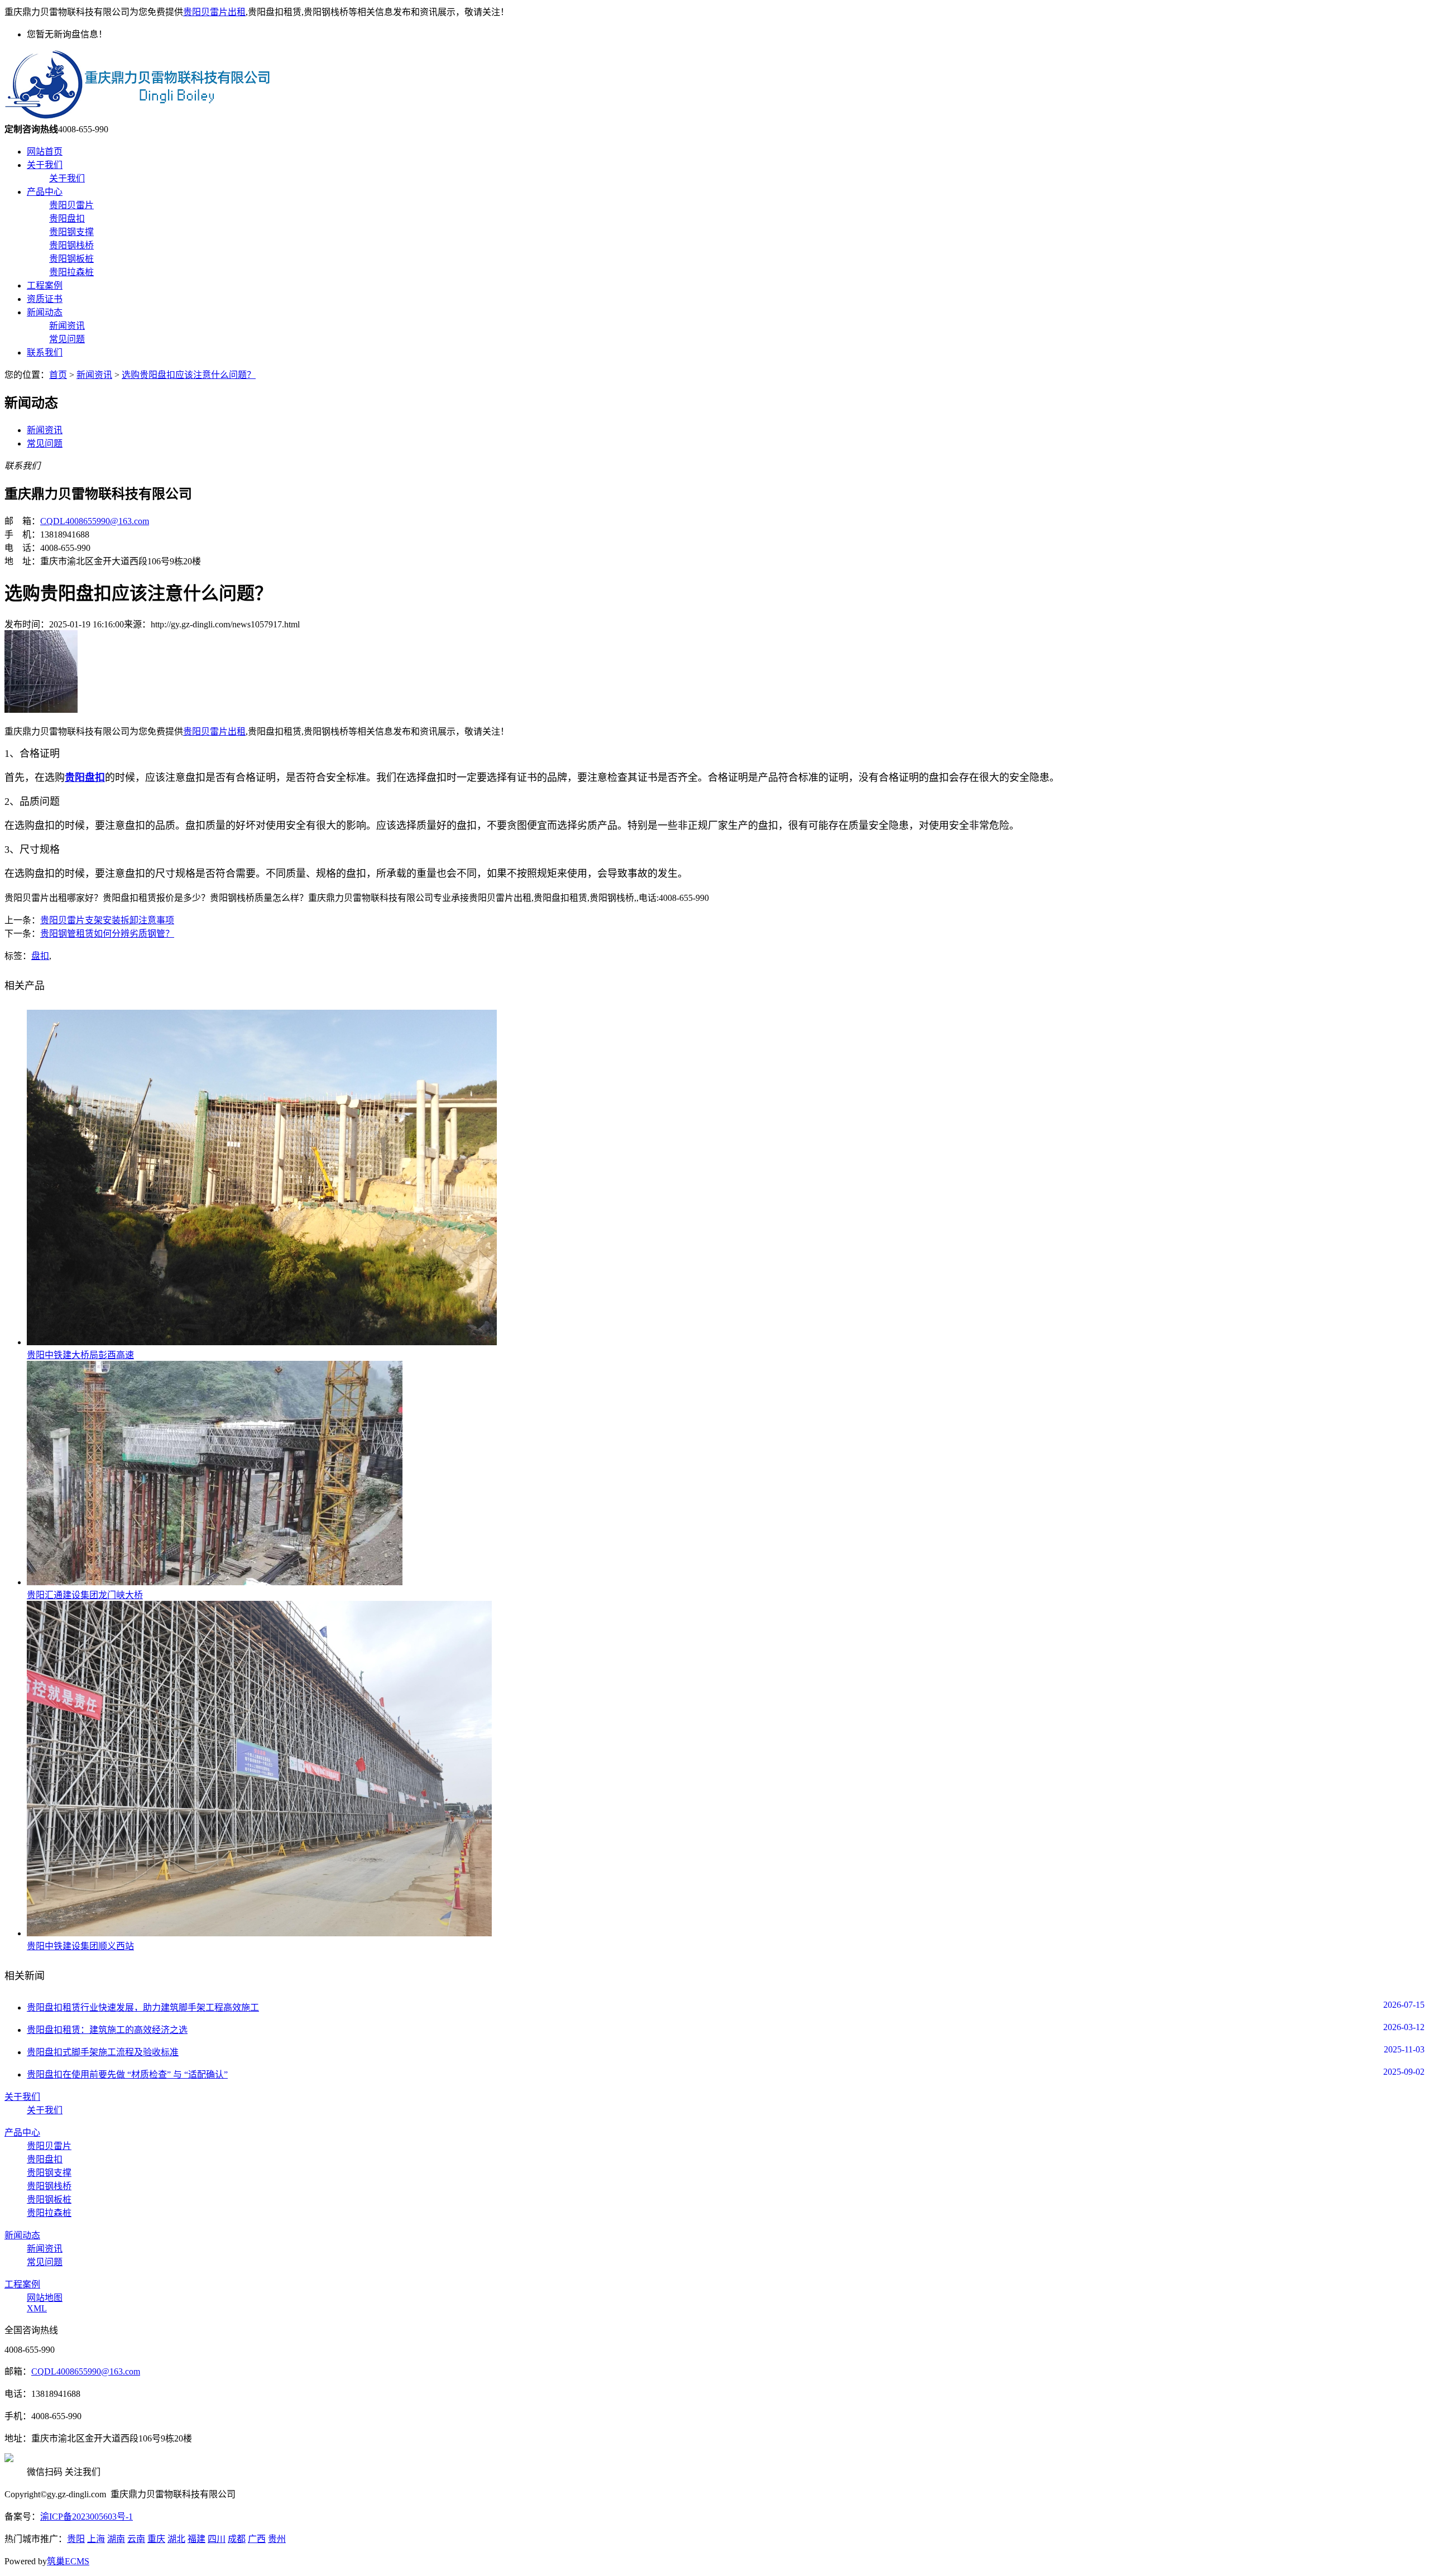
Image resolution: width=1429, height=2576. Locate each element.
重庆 (156, 2539)
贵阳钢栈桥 (71, 245)
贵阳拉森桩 (71, 272)
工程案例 (45, 286)
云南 (136, 2539)
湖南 (116, 2539)
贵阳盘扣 (67, 219)
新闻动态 (45, 312)
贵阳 (76, 2539)
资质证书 (45, 299)
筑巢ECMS (68, 2561)
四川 (217, 2539)
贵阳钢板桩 (71, 259)
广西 (257, 2539)
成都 (237, 2539)
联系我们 (45, 352)
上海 (96, 2539)
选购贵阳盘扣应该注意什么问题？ (189, 375)
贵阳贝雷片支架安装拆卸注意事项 (107, 920)
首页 (58, 375)
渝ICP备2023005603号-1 (87, 2517)
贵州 (277, 2539)
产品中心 (45, 192)
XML (37, 2308)
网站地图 (45, 2298)
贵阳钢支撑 (71, 232)
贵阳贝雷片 (71, 205)
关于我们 (45, 165)
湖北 (176, 2539)
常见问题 (67, 339)
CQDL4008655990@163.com (95, 521)
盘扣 (40, 956)
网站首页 (45, 152)
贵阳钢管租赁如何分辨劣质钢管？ (107, 934)
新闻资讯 (67, 326)
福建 (196, 2539)
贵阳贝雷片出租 (214, 12)
